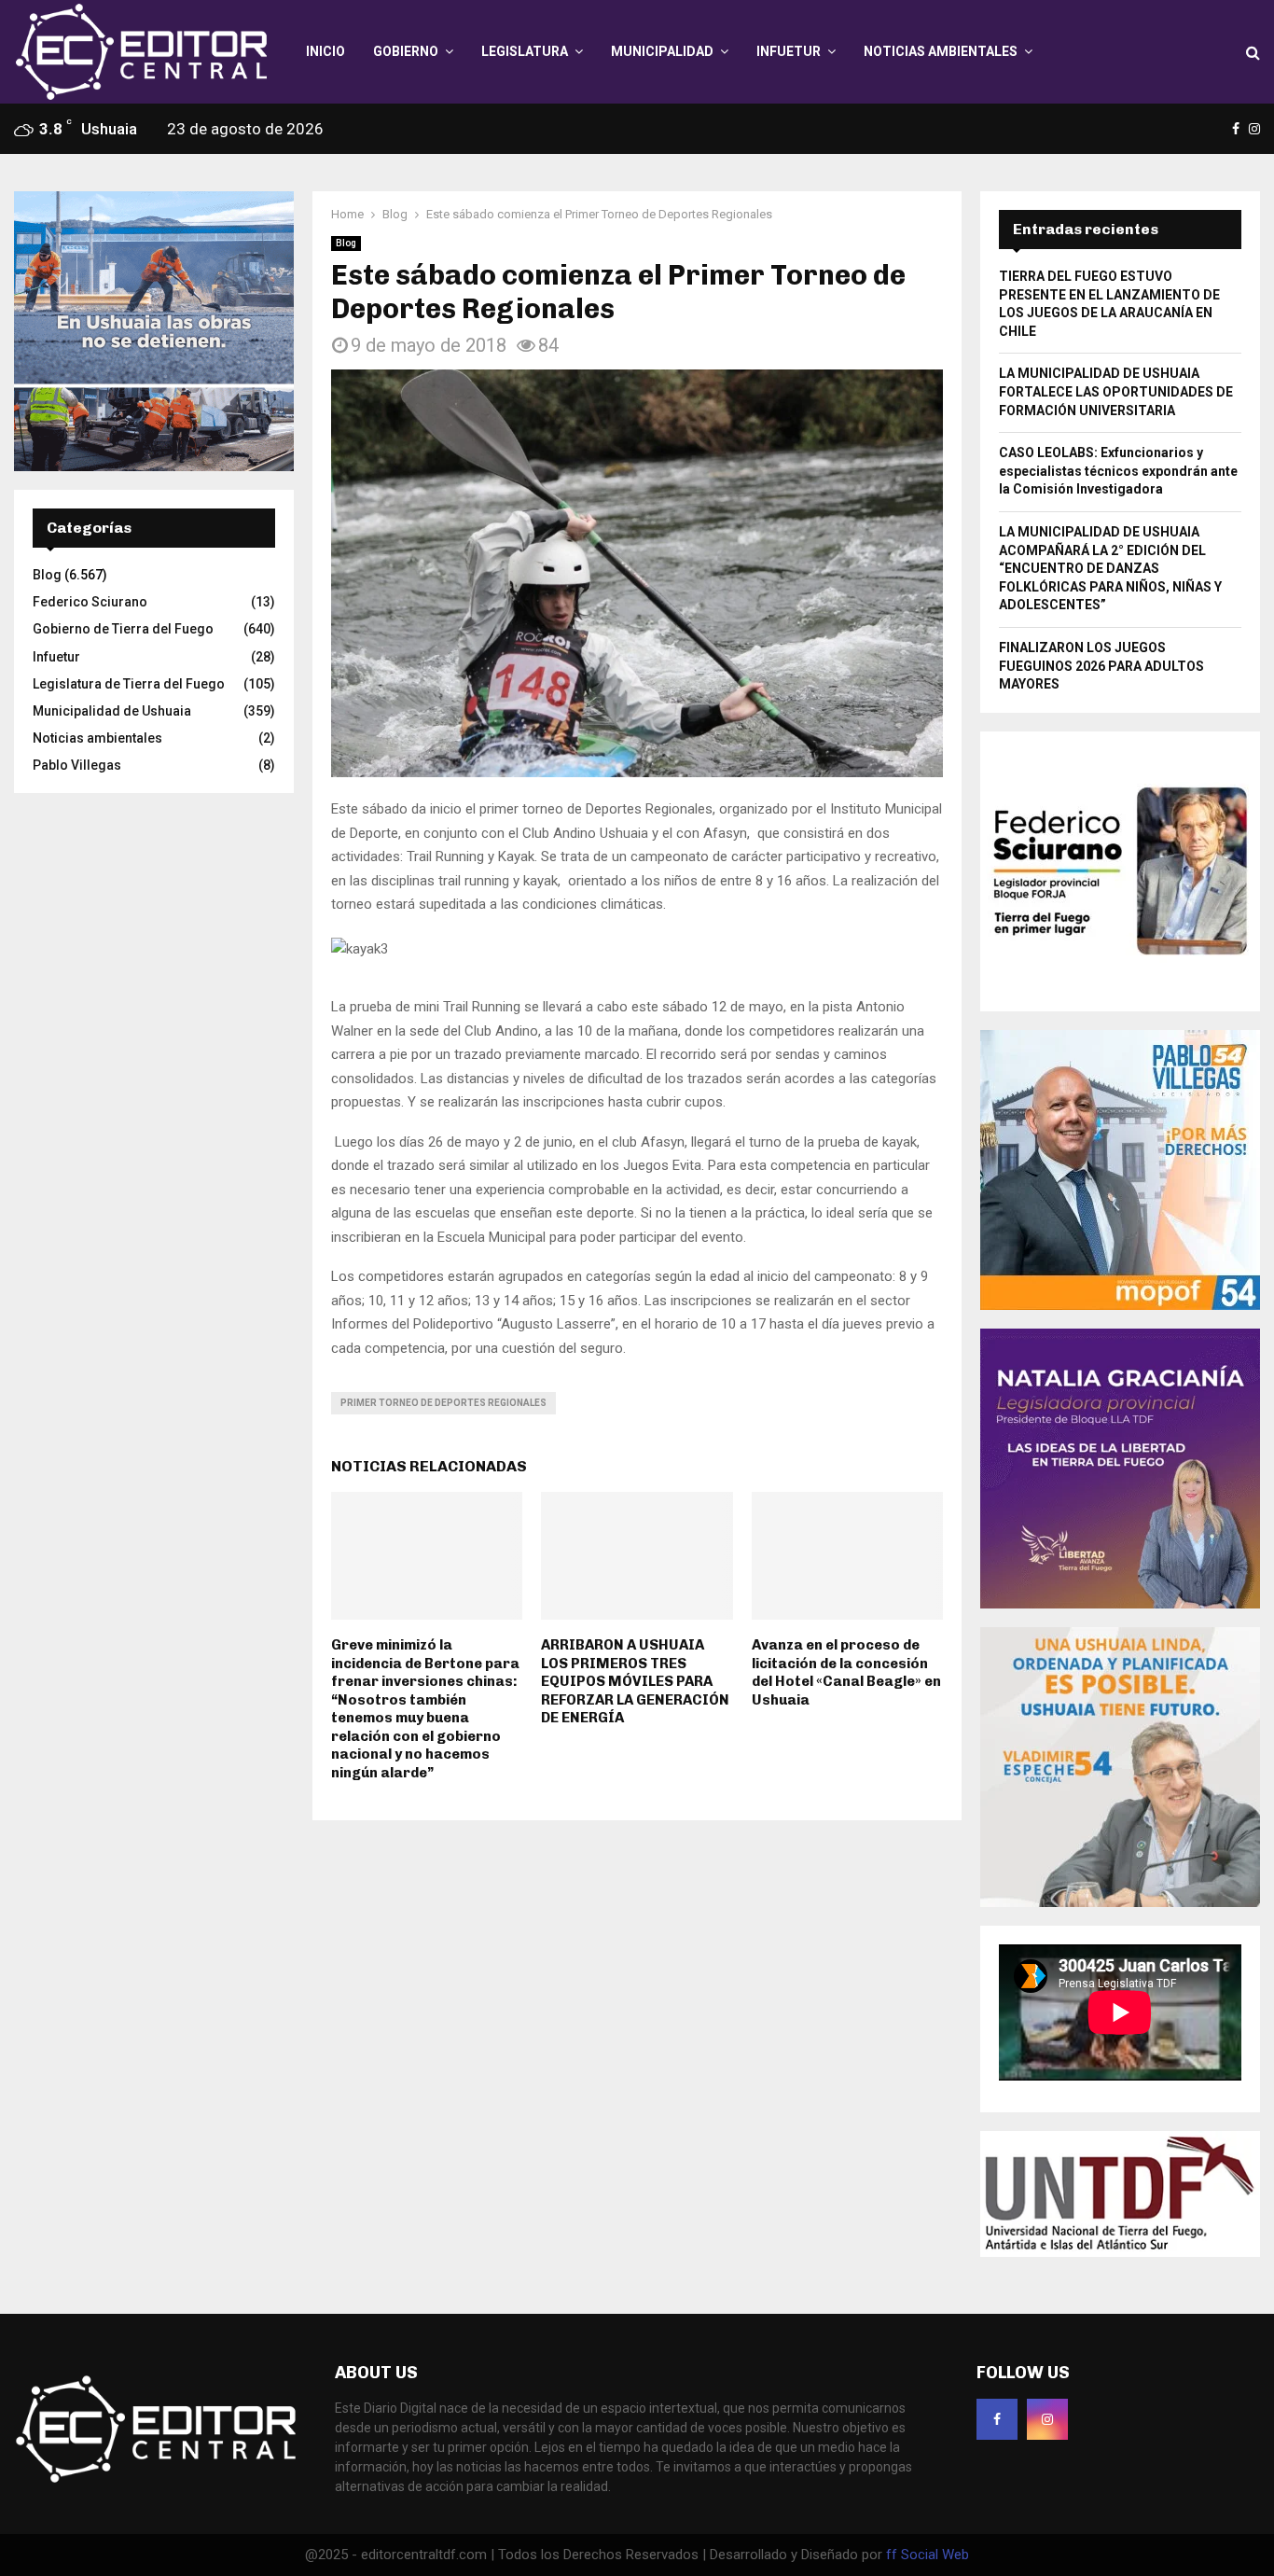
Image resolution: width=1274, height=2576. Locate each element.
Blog (346, 243)
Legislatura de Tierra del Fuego (129, 684)
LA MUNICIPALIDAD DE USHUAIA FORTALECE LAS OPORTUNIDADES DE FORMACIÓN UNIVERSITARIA (1116, 391)
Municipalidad (662, 51)
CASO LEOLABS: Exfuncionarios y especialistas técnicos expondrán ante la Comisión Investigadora (1118, 471)
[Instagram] (1047, 2419)
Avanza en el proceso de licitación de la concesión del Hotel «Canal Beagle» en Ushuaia (846, 1672)
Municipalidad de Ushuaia (112, 711)
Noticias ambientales (941, 51)
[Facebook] (997, 2419)
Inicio (325, 51)
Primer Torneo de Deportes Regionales (443, 1403)
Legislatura (525, 51)
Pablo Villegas (77, 765)
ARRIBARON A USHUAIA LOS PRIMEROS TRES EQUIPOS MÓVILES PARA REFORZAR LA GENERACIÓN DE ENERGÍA (635, 1681)
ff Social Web (928, 2555)
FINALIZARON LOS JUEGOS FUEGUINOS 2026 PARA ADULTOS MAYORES (1101, 666)
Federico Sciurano (90, 602)
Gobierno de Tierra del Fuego (123, 629)
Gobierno (406, 51)
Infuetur (789, 51)
